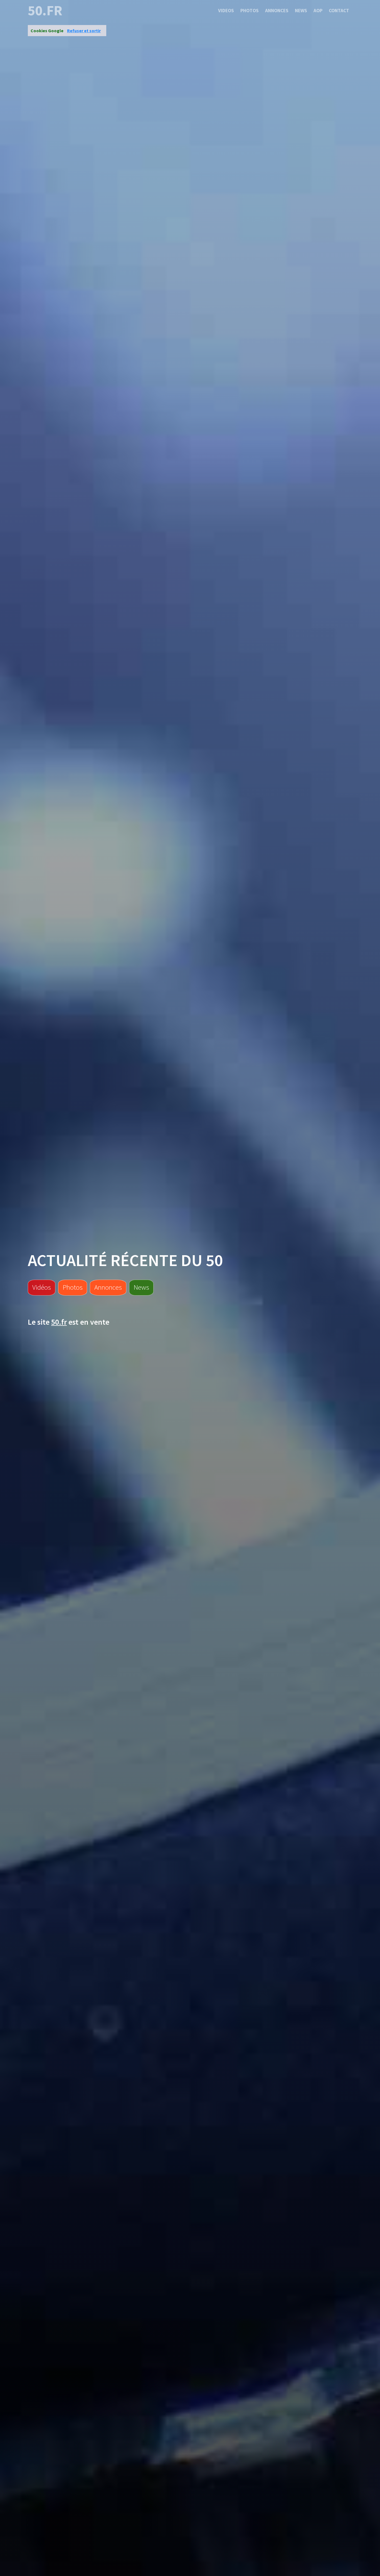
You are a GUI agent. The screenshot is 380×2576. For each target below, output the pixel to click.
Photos (250, 11)
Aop (318, 11)
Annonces (277, 11)
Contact (339, 11)
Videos (226, 11)
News (301, 11)
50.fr (45, 11)
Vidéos (42, 1287)
